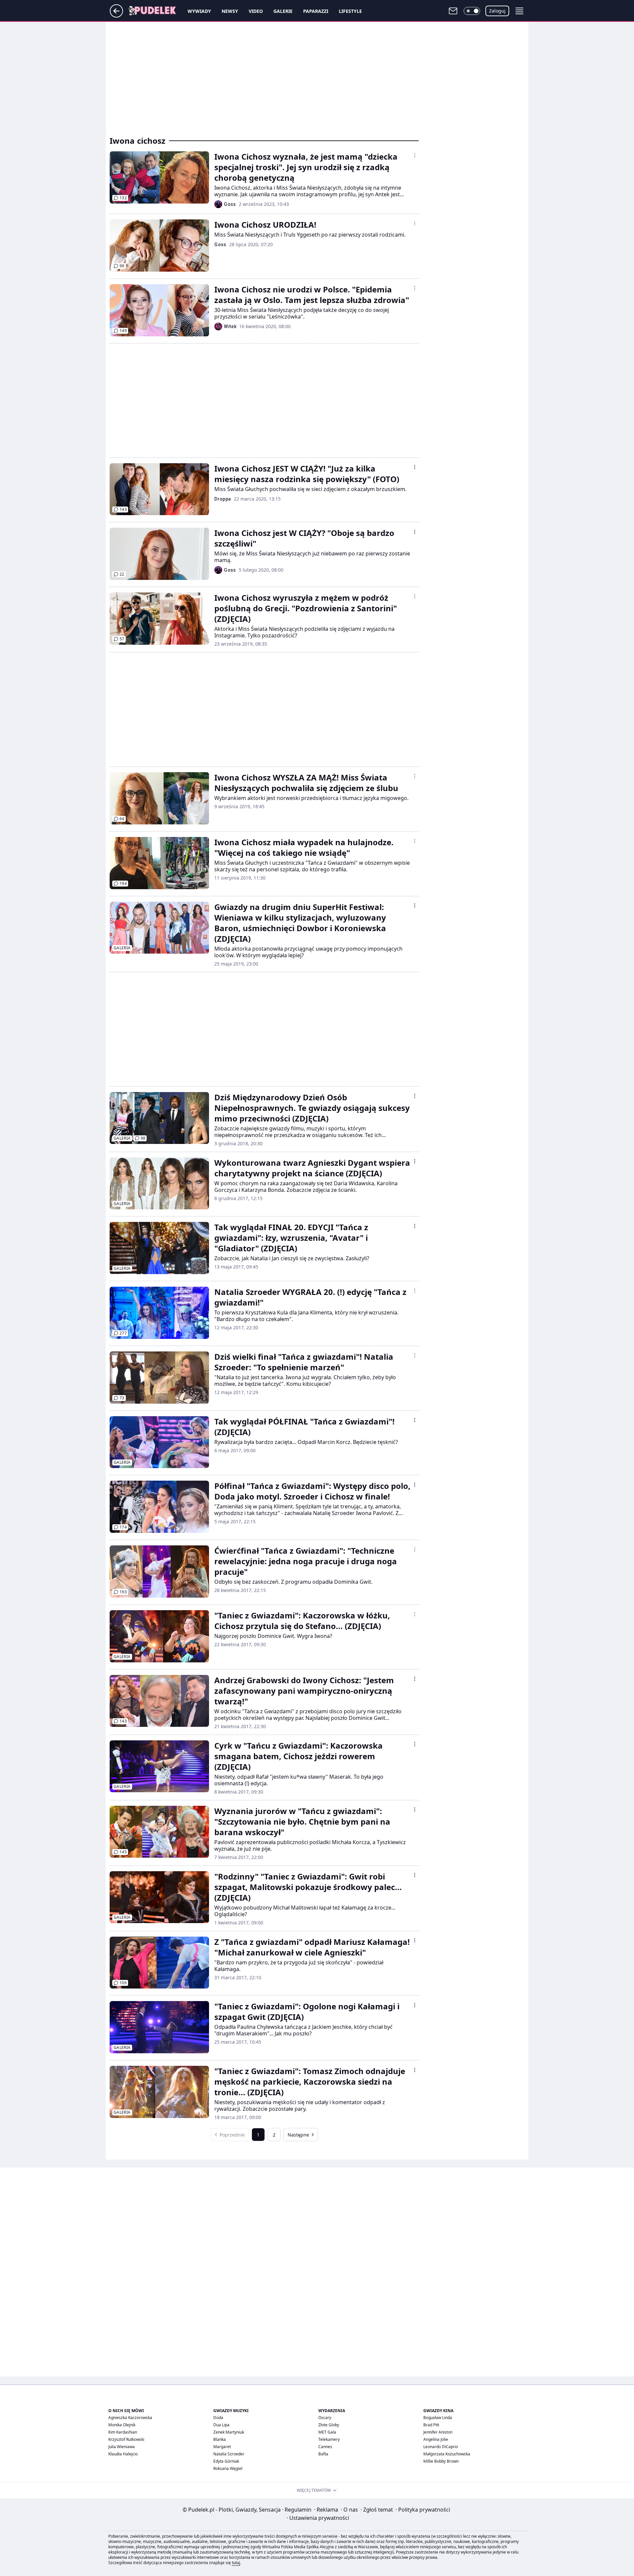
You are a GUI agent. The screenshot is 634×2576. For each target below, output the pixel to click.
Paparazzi (316, 11)
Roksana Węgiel (228, 2468)
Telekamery (329, 2439)
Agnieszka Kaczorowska (130, 2418)
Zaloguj (497, 11)
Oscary (325, 2418)
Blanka (220, 2439)
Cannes (325, 2447)
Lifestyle (350, 11)
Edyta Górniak (226, 2461)
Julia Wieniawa (122, 2447)
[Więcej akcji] (415, 155)
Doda (218, 2418)
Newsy (230, 11)
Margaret (222, 2447)
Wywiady (199, 11)
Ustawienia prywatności (318, 2518)
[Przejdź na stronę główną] (116, 16)
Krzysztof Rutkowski (126, 2439)
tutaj (236, 2563)
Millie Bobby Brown (441, 2461)
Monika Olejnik (122, 2425)
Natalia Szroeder (229, 2454)
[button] (472, 11)
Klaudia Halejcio (123, 2454)
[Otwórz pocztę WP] (453, 11)
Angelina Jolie (436, 2439)
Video (256, 11)
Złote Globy (329, 2425)
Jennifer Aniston (438, 2432)
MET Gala (327, 2432)
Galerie (283, 11)
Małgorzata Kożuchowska (447, 2454)
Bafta (323, 2454)
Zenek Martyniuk (229, 2432)
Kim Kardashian (123, 2432)
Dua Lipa (221, 2425)
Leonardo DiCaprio (441, 2447)
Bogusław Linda (438, 2418)
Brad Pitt (431, 2425)
